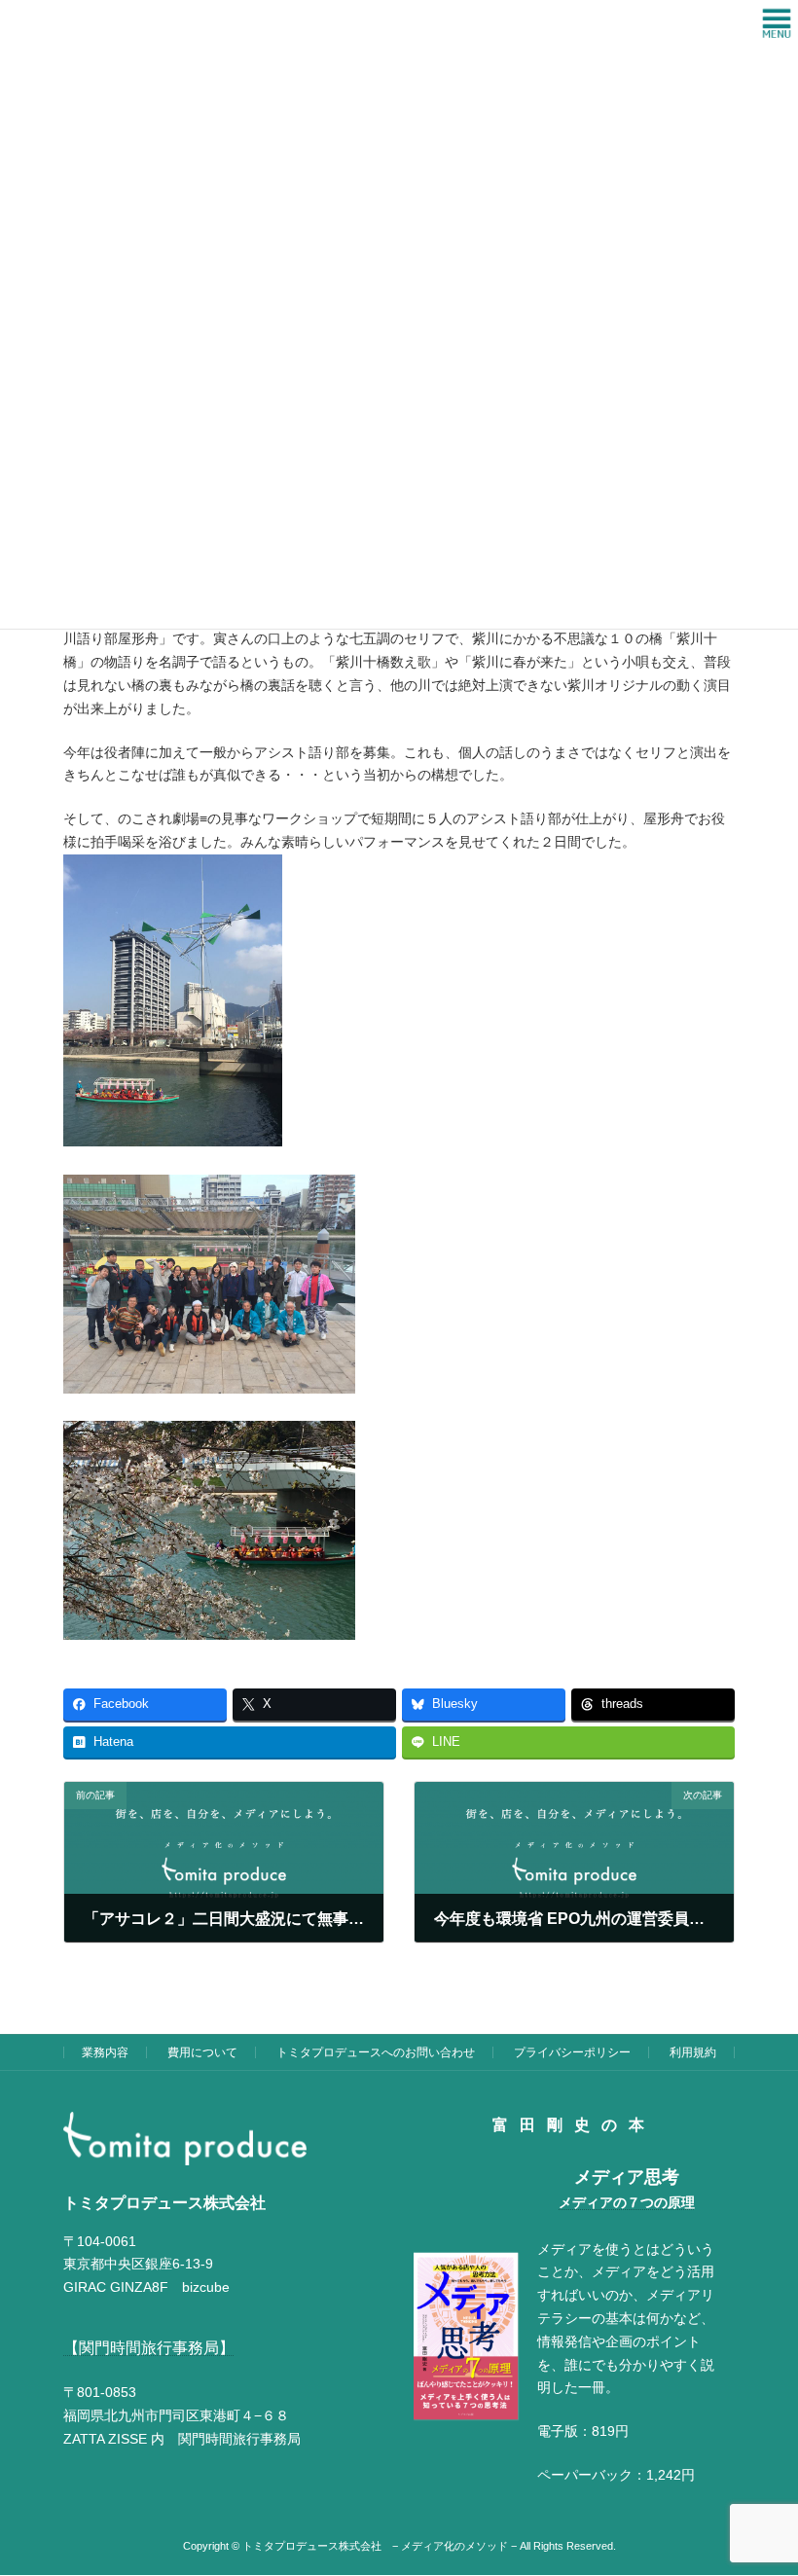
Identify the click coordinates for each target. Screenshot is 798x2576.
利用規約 (693, 2052)
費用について (202, 2052)
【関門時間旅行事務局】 (149, 2348)
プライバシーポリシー (572, 2052)
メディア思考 (627, 2178)
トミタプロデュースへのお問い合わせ (376, 2052)
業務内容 (105, 2052)
